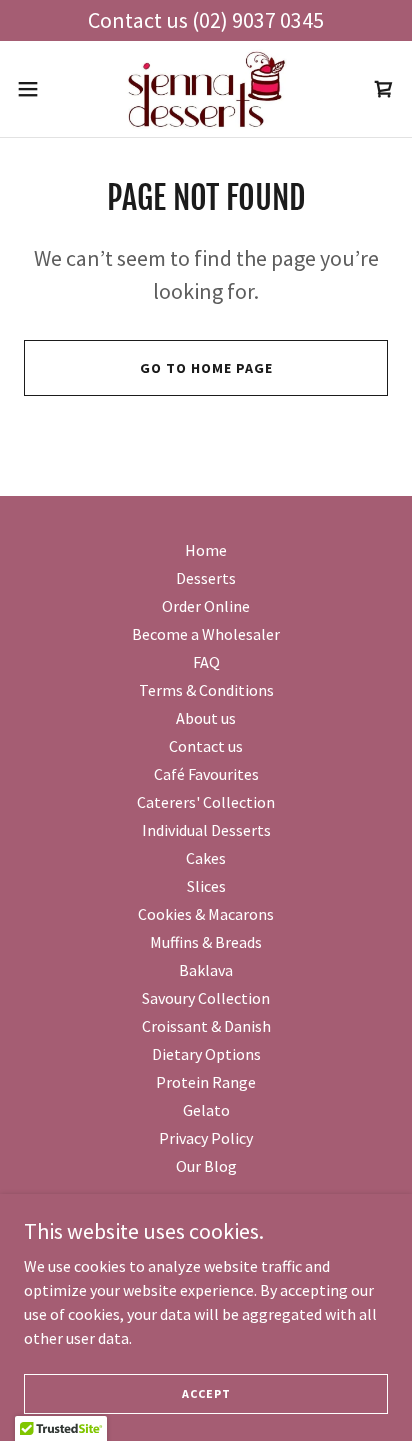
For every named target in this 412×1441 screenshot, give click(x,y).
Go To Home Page (206, 368)
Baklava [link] (206, 970)
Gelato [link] (206, 1110)
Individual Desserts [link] (206, 830)
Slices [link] (206, 886)
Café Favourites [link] (206, 774)
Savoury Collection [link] (206, 998)
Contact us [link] (206, 746)
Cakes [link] (206, 858)
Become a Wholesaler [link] (206, 634)
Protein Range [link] (206, 1082)
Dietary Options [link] (206, 1054)
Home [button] (206, 550)
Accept (206, 1393)
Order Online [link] (206, 606)
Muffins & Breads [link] (206, 942)
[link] (206, 89)
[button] (37, 89)
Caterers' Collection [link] (206, 802)
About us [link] (206, 718)
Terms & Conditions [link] (206, 690)
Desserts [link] (206, 578)
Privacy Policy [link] (206, 1138)
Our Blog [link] (206, 1166)
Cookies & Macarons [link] (206, 914)
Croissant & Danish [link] (206, 1026)
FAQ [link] (206, 662)
